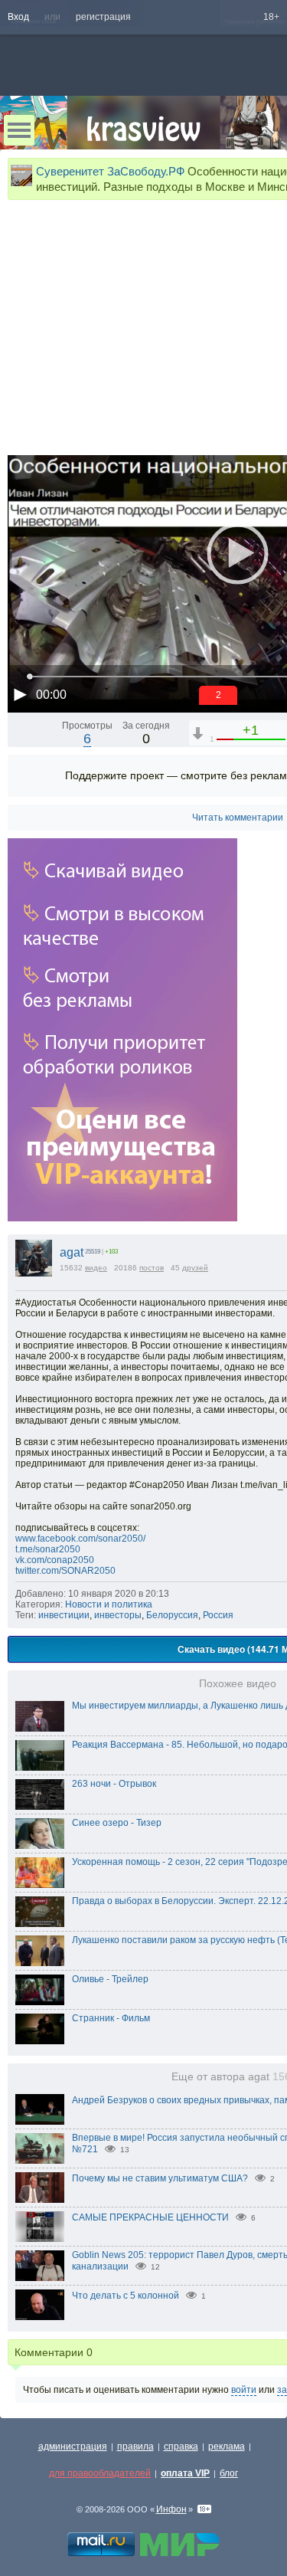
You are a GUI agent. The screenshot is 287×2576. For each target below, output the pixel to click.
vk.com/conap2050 (55, 1560)
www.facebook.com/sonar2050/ (80, 1539)
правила (135, 2447)
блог (229, 2473)
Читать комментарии (238, 818)
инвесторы (118, 1615)
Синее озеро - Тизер (117, 1823)
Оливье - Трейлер (110, 1979)
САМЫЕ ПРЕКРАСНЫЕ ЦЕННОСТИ (150, 2217)
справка (181, 2447)
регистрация (103, 17)
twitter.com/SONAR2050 (65, 1571)
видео (96, 1268)
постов (152, 1268)
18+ (271, 17)
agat (72, 1252)
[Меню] (19, 130)
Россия (218, 1615)
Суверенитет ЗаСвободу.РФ (110, 171)
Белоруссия (172, 1615)
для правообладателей (100, 2473)
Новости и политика (109, 1604)
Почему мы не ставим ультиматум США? (160, 2178)
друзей (195, 1268)
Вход (18, 17)
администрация (73, 2447)
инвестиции (64, 1615)
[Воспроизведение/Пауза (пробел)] (20, 694)
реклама (227, 2447)
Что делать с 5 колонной (126, 2296)
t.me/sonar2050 (48, 1549)
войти (244, 2390)
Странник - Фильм (111, 2018)
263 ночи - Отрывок (114, 1784)
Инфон (171, 2509)
